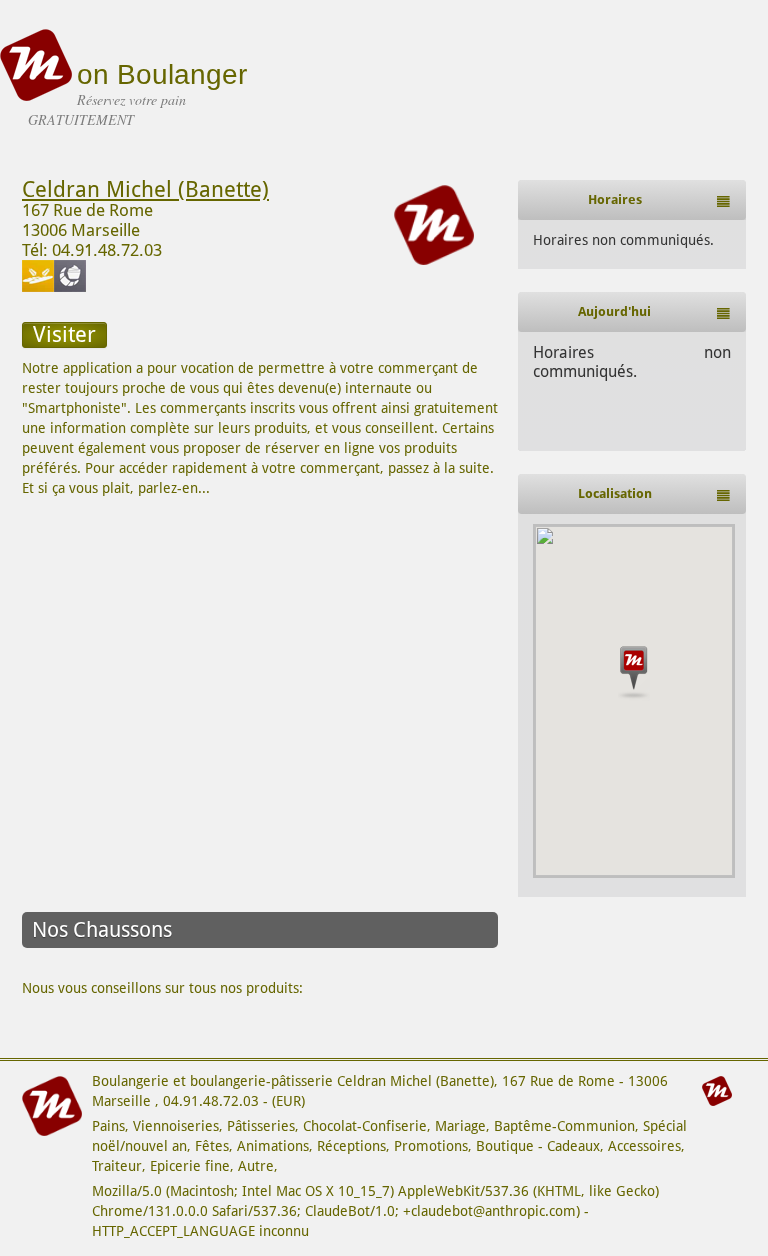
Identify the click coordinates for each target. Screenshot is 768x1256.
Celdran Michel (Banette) (145, 189)
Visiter (64, 334)
